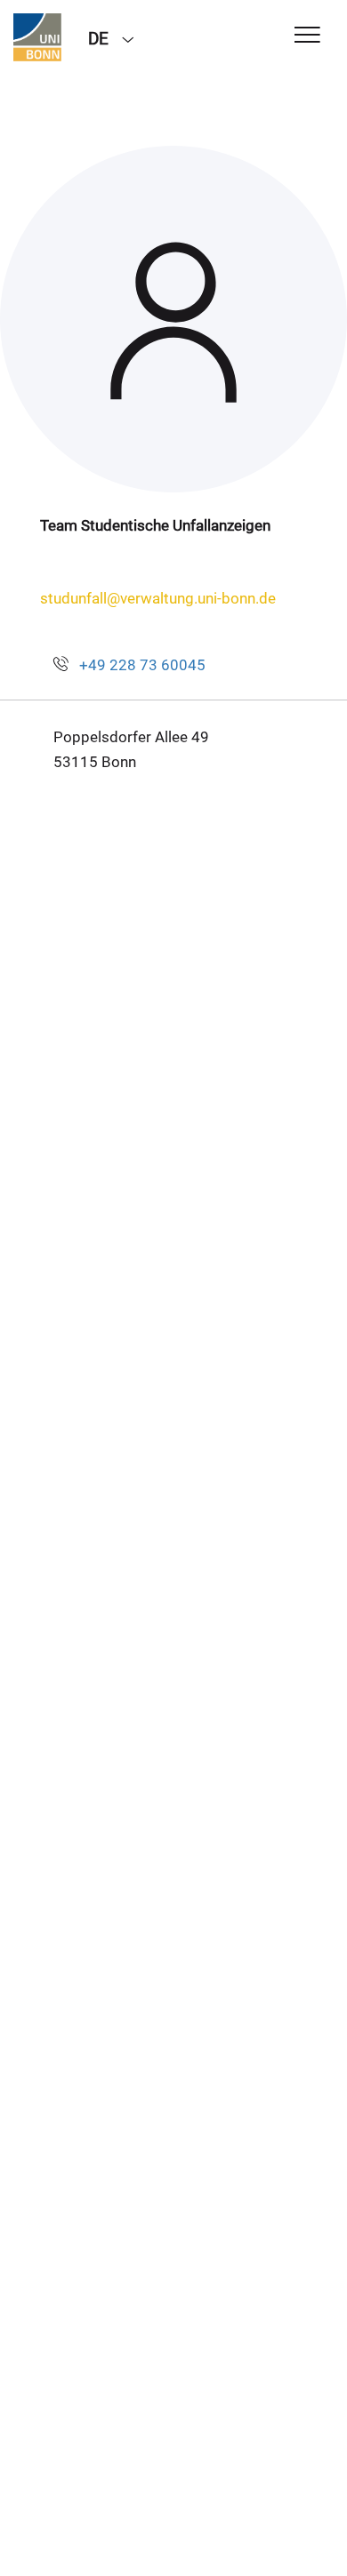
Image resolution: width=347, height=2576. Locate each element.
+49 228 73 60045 (142, 665)
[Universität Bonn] (37, 37)
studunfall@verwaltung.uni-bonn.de (158, 598)
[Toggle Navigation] (307, 36)
